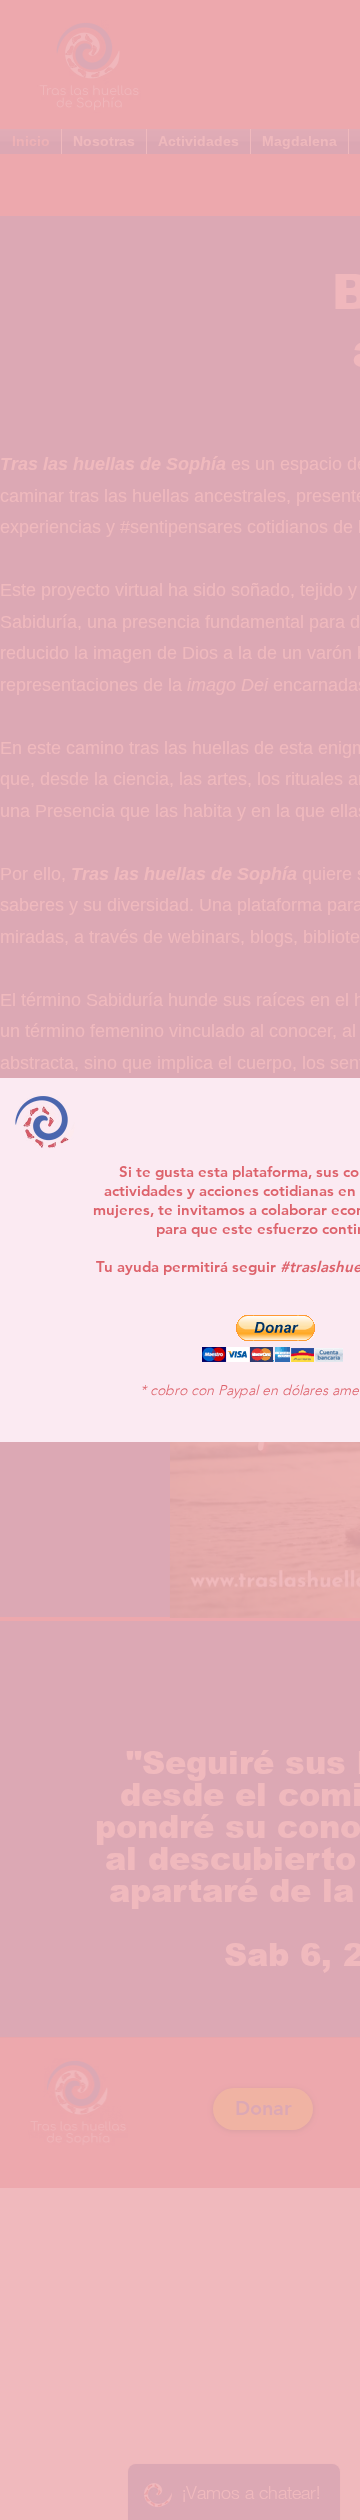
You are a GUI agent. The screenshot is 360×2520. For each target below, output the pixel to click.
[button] (272, 1338)
